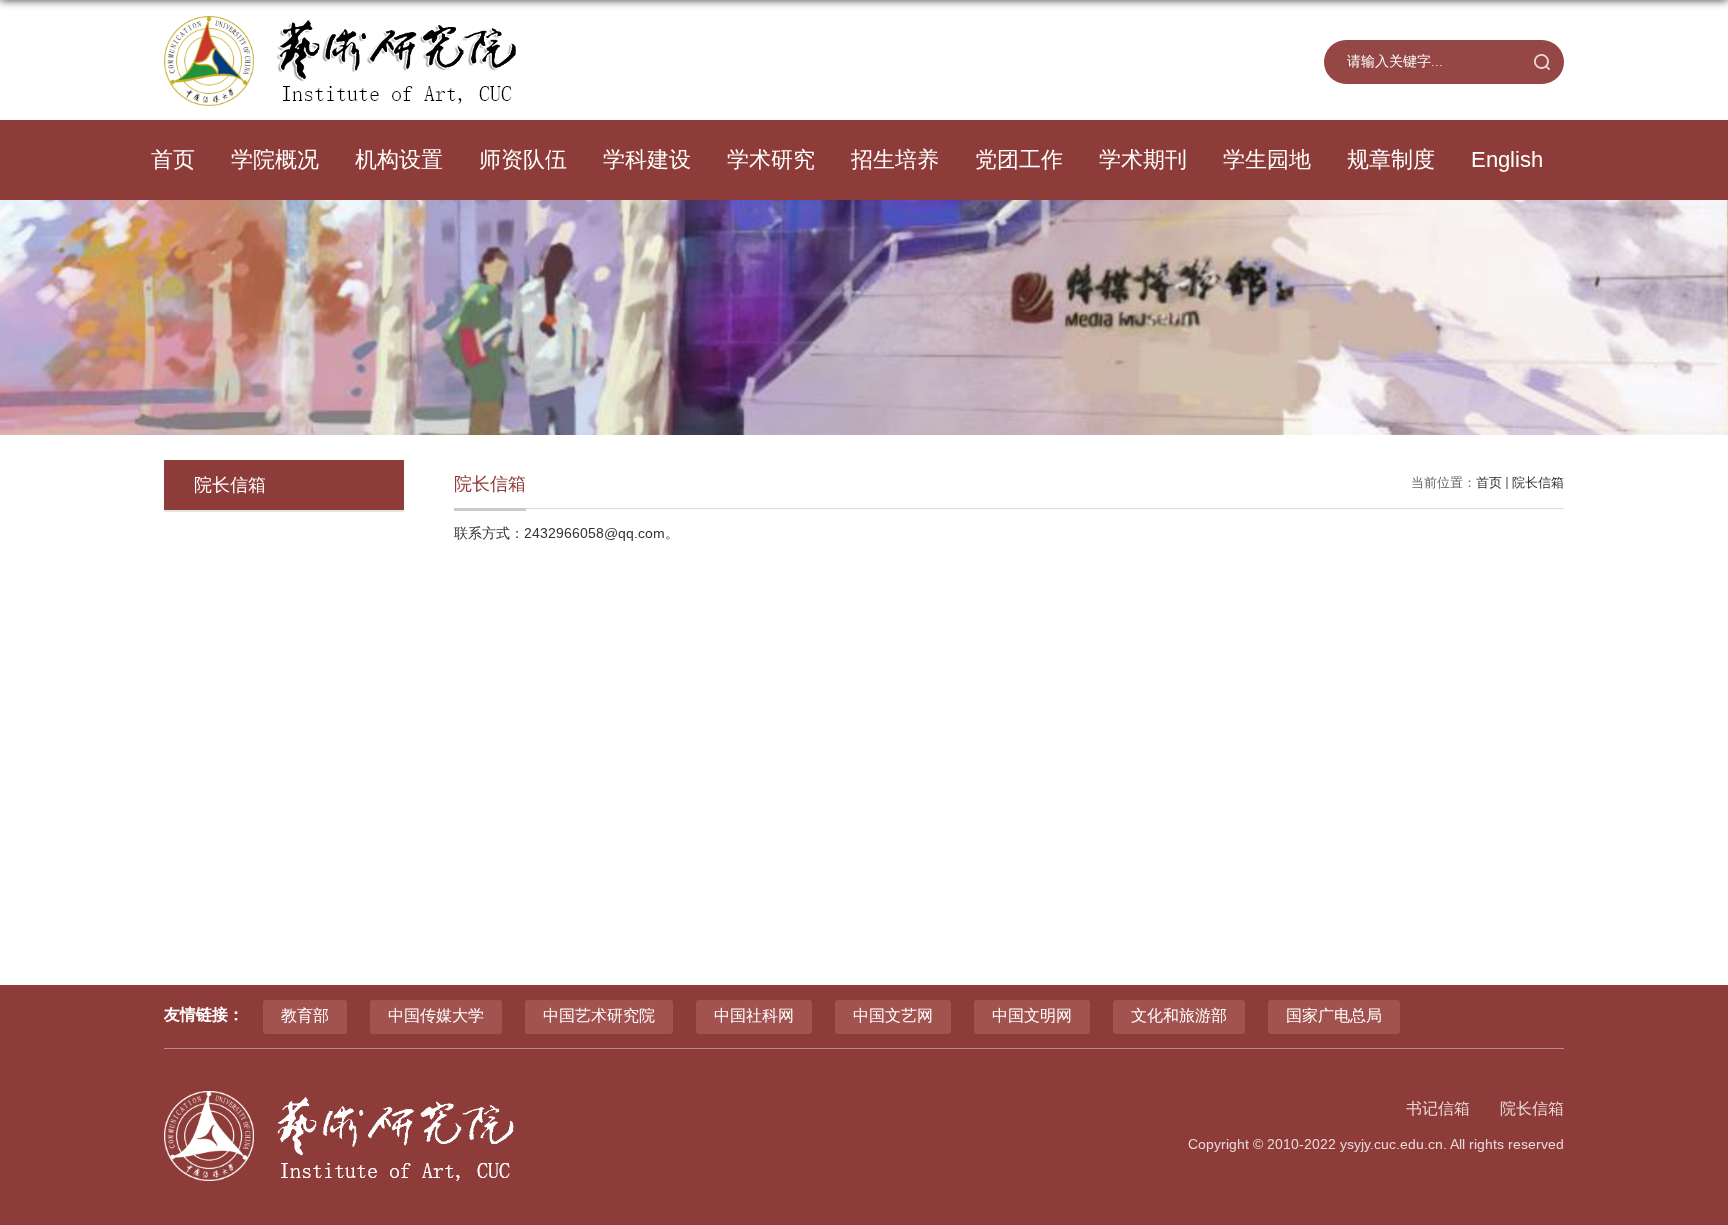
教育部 (305, 1015)
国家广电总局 (1334, 1015)
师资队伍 (523, 159)
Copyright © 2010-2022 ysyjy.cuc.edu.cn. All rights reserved (1376, 1144)
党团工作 (1019, 159)
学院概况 (275, 159)
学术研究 (771, 159)
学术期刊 (1143, 159)
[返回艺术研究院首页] (341, 22)
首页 (173, 159)
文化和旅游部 (1179, 1015)
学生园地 (1267, 159)
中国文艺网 (893, 1015)
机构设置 (399, 159)
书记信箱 (1438, 1108)
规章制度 (1391, 159)
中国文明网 (1032, 1015)
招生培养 (895, 159)
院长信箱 (1538, 482)
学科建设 (647, 159)
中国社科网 (754, 1015)
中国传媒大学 (436, 1015)
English (1507, 159)
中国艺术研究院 (599, 1015)
